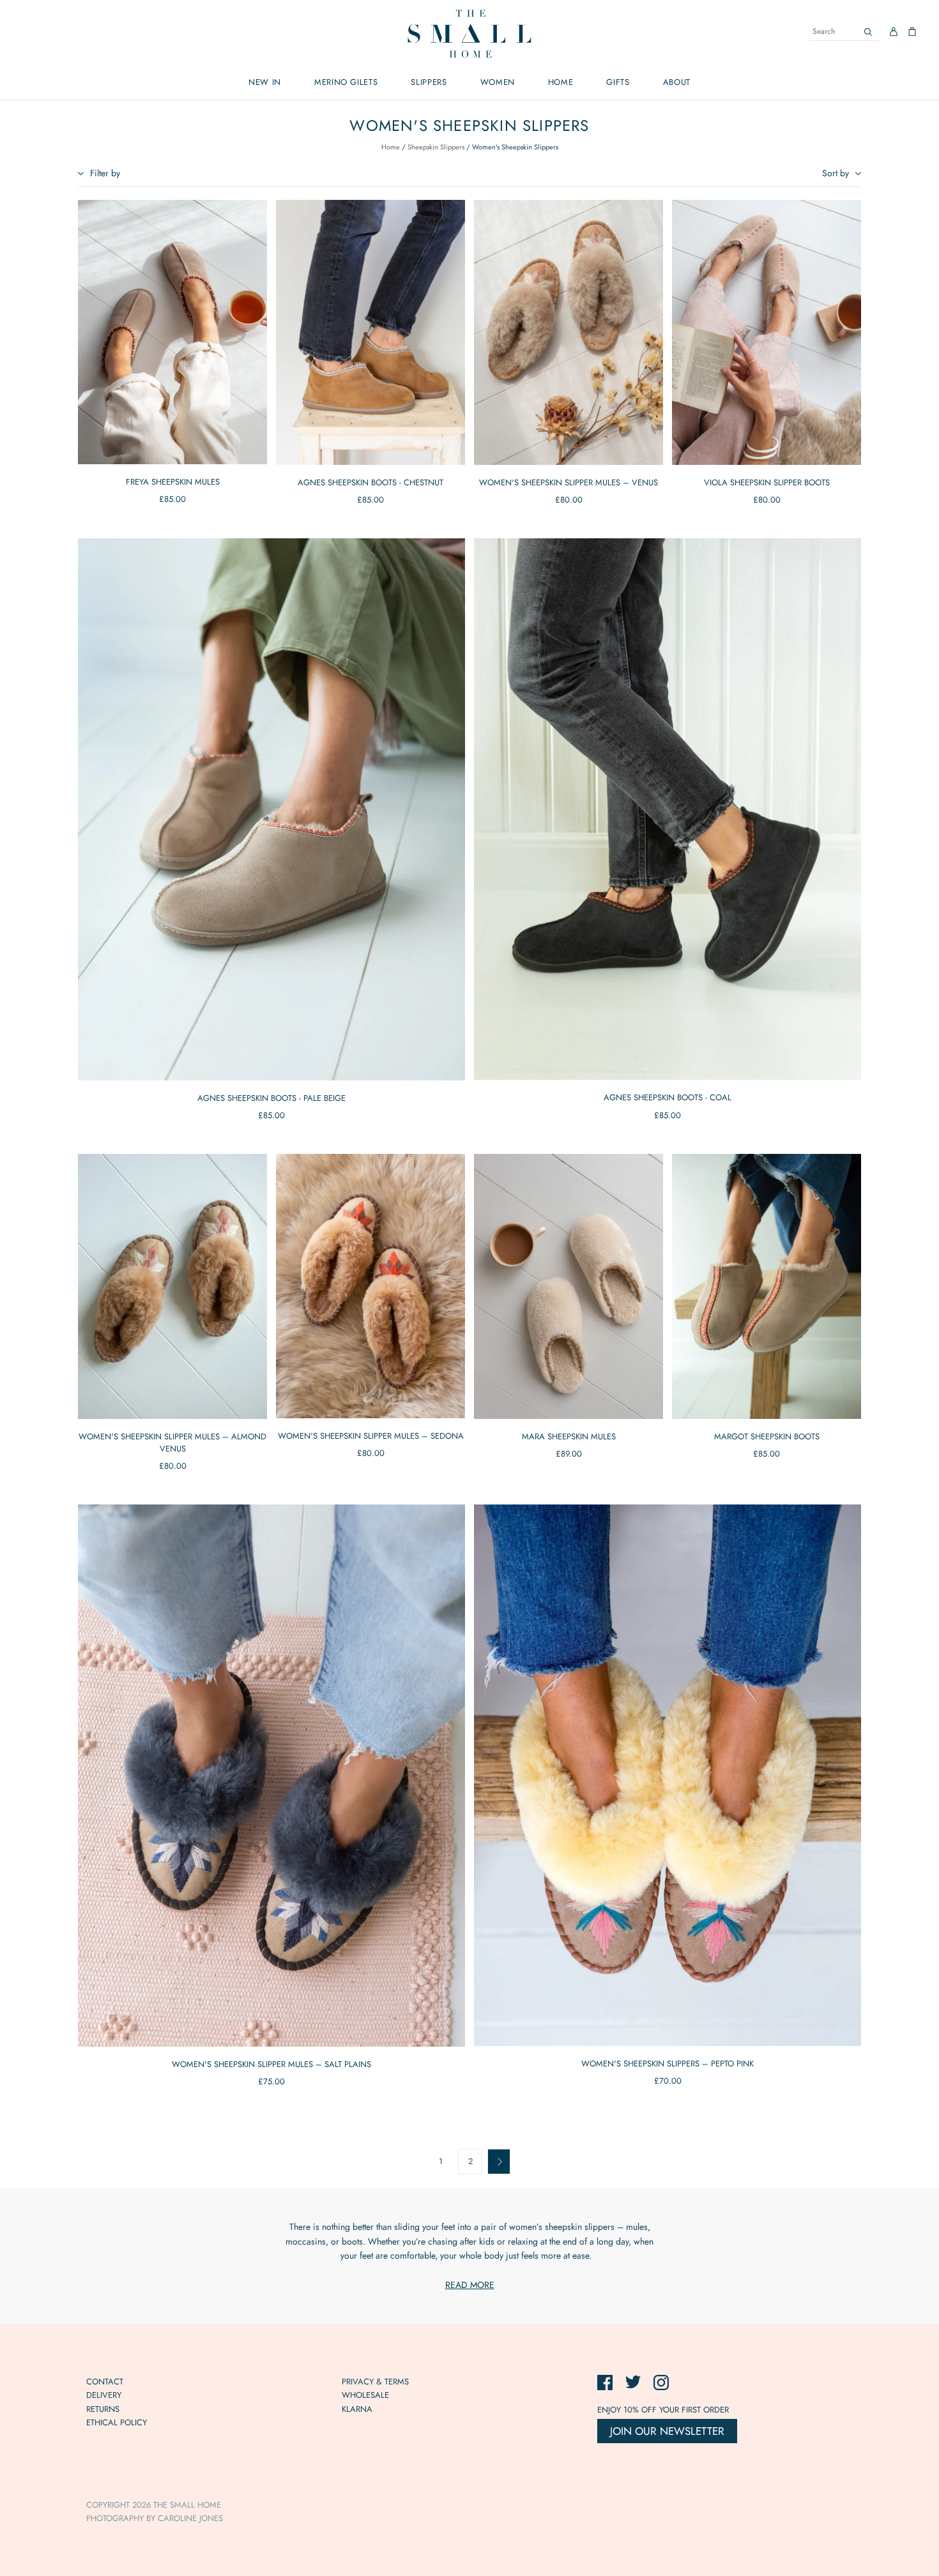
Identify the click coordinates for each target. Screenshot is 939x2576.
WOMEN (498, 82)
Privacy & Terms (375, 2382)
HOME (561, 82)
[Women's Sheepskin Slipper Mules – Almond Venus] (172, 1286)
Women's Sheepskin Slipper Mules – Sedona (371, 1436)
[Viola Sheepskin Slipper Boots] (767, 332)
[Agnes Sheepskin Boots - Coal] (668, 809)
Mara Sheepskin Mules (569, 1436)
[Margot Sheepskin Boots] (767, 1286)
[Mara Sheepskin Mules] (569, 1286)
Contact (105, 2382)
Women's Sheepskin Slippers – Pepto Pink (668, 2064)
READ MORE (470, 2285)
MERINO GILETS (346, 82)
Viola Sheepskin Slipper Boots (767, 482)
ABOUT (677, 82)
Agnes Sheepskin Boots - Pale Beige (271, 1098)
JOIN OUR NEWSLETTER (667, 2431)
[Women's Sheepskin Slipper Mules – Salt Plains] (271, 1776)
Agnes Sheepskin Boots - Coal (668, 1097)
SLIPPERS (429, 82)
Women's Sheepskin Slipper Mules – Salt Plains (271, 2064)
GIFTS (618, 82)
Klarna (357, 2409)
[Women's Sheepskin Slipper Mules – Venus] (569, 332)
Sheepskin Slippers (436, 147)
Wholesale (365, 2395)
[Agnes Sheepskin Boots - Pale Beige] (271, 809)
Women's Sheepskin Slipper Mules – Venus (569, 482)
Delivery (104, 2395)
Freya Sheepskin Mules (173, 482)
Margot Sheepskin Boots (767, 1436)
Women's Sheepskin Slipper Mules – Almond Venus (172, 1443)
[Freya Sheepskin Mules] (172, 332)
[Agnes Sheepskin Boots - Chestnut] (370, 332)
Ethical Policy (117, 2422)
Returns (103, 2409)
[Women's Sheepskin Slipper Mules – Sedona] (370, 1286)
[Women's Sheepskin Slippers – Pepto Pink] (668, 1775)
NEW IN (265, 82)
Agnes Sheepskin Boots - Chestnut (370, 482)
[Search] (868, 32)
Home (391, 147)
